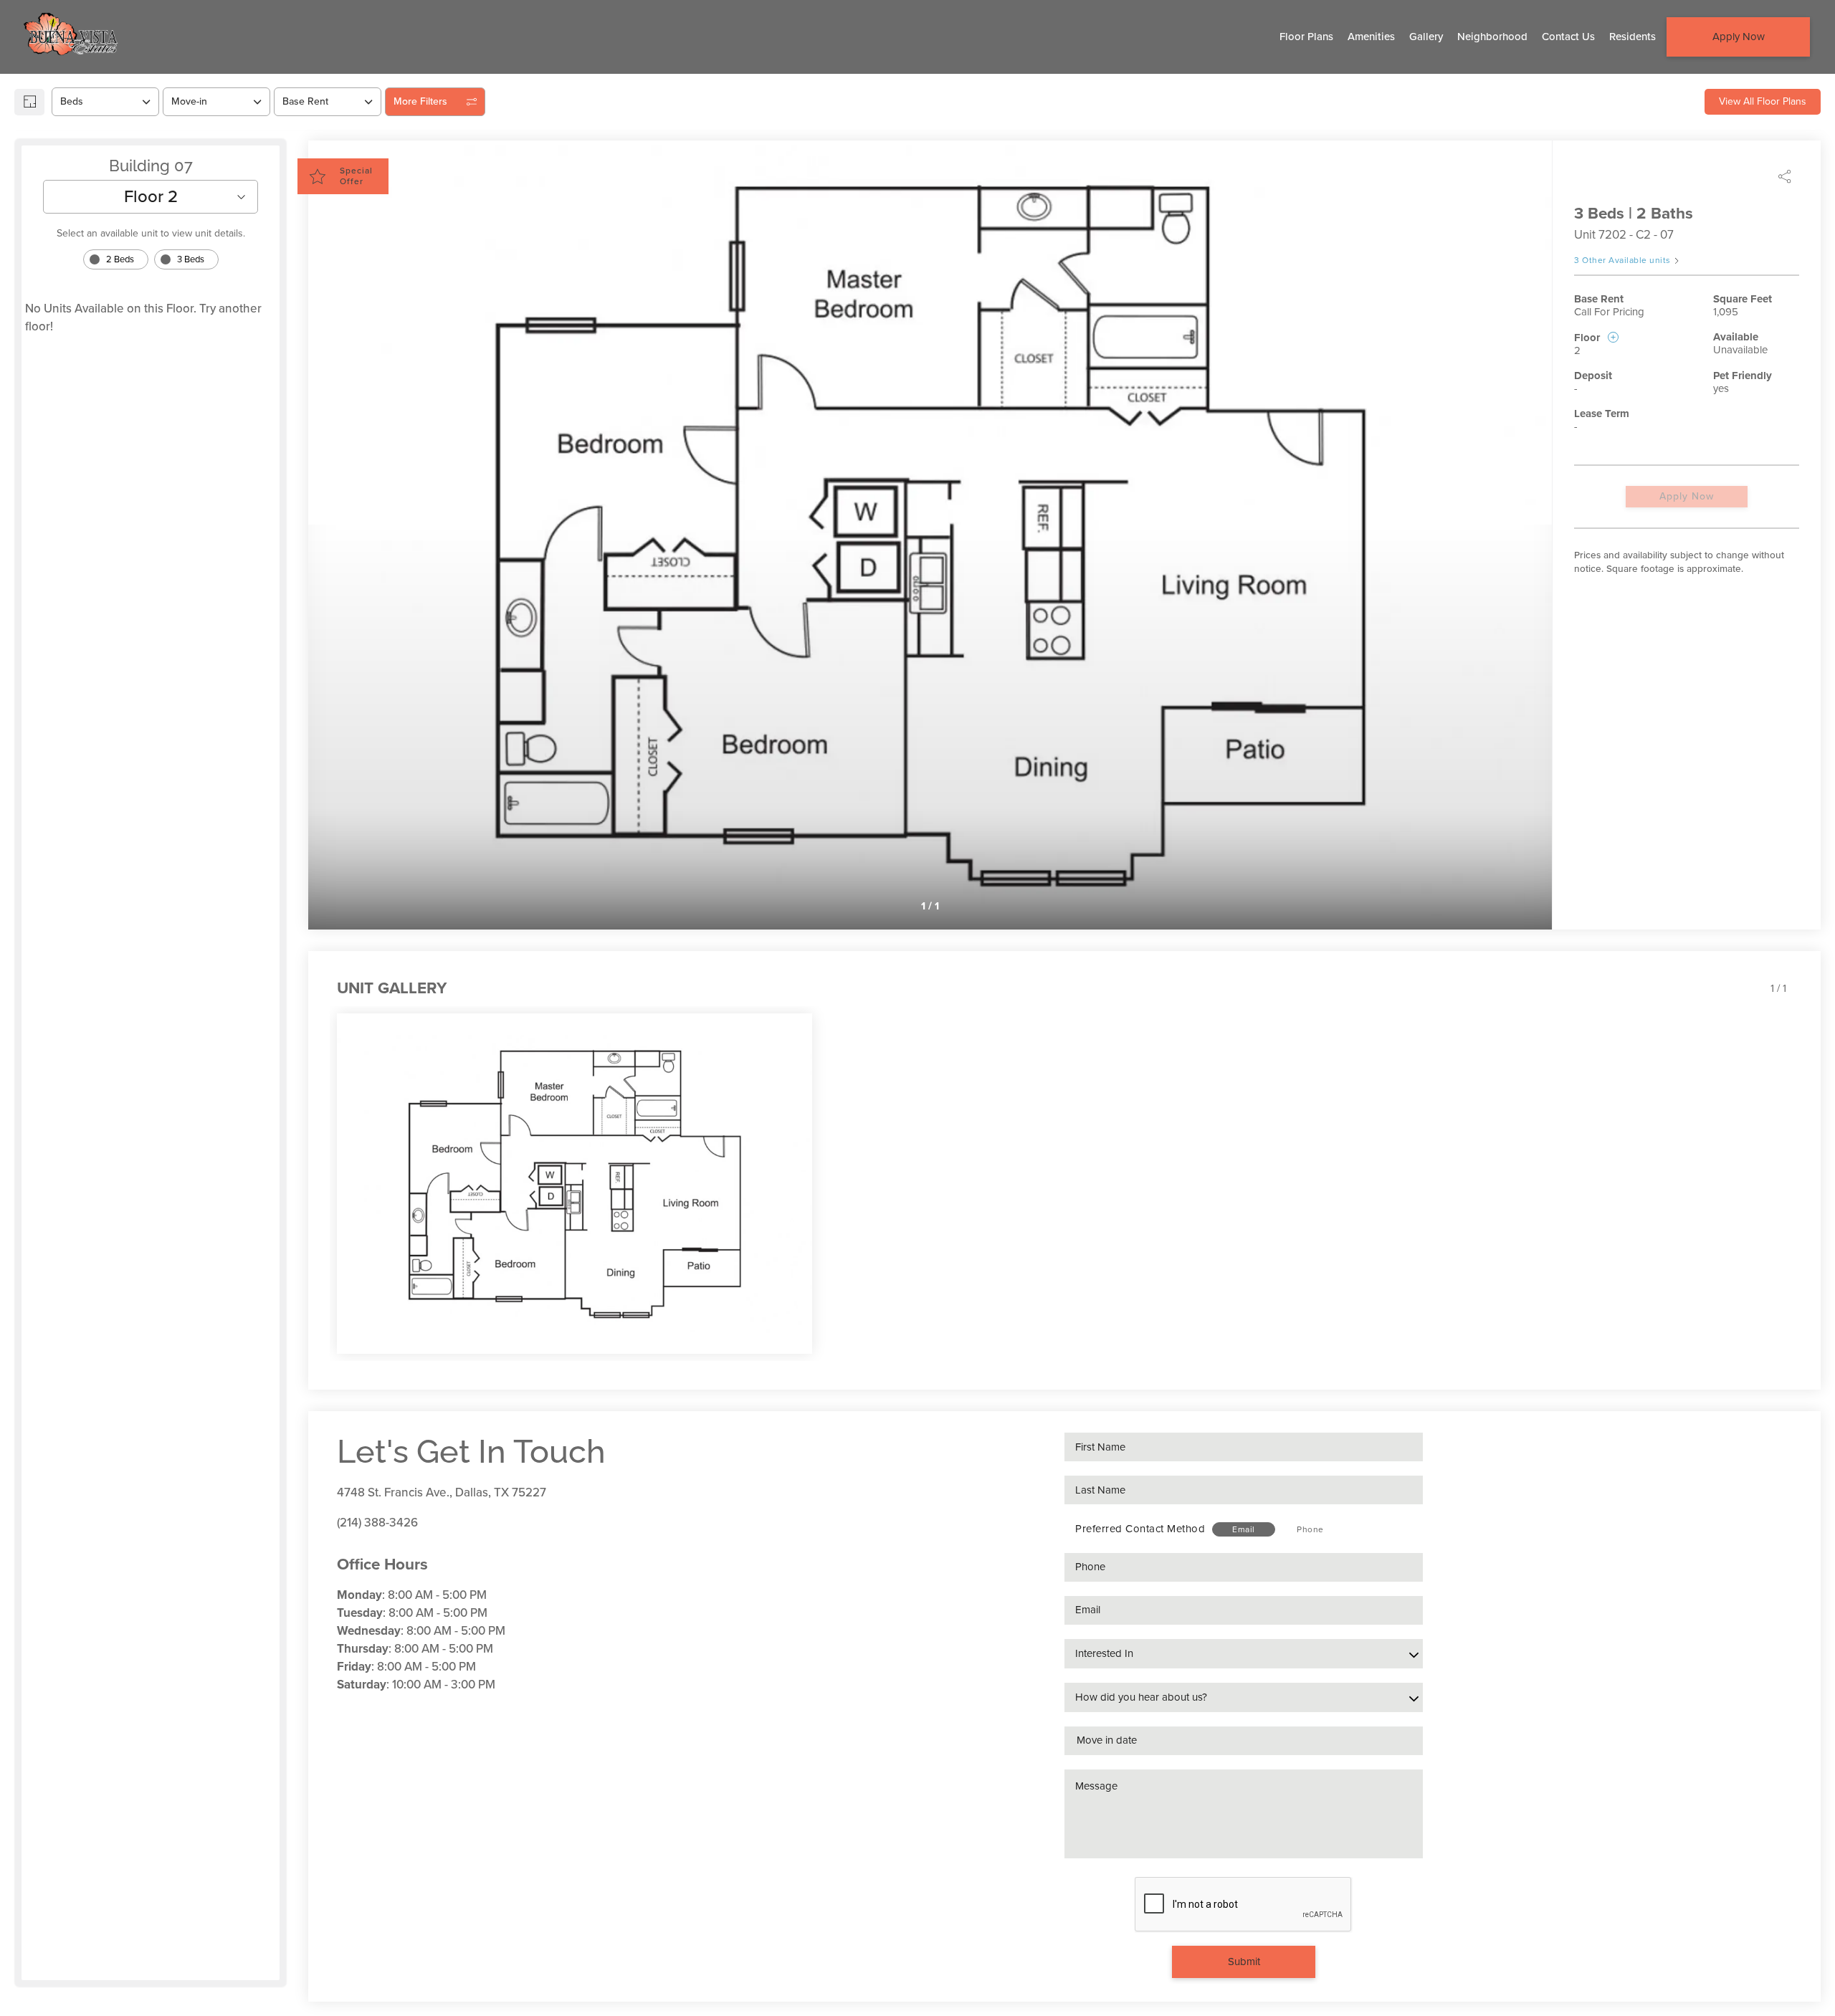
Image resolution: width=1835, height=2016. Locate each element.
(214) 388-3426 (377, 1523)
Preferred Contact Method (1140, 1529)
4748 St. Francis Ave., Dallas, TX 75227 (442, 1492)
